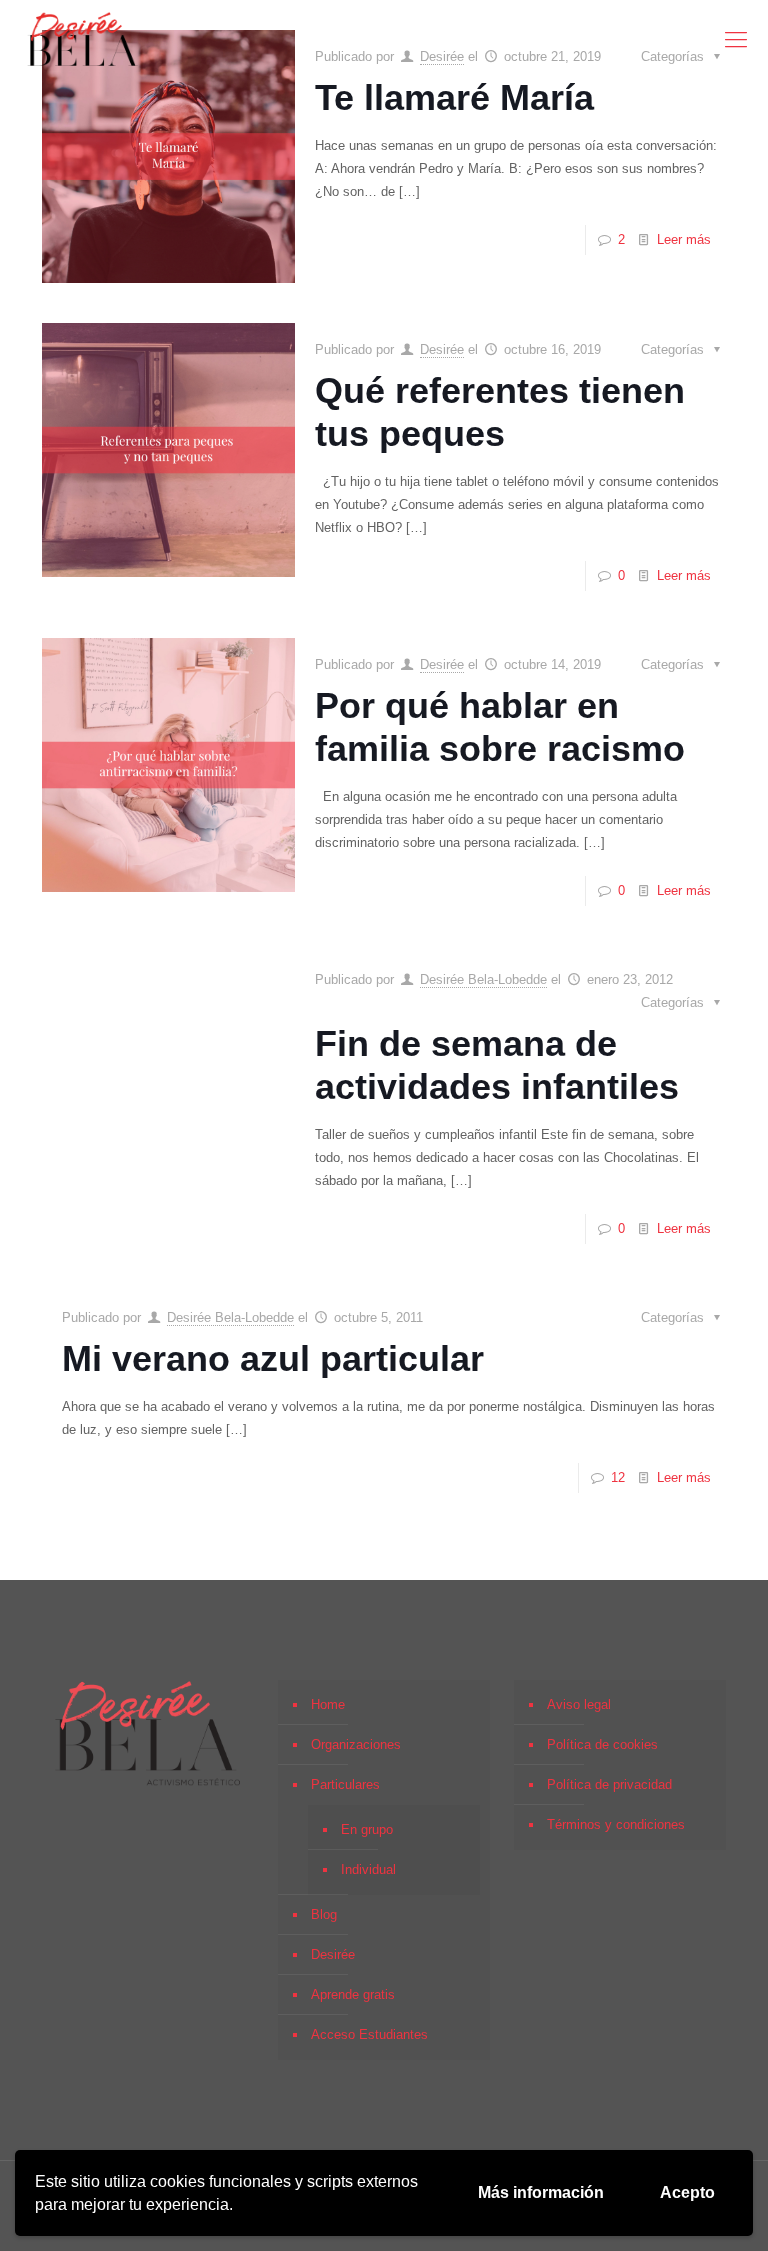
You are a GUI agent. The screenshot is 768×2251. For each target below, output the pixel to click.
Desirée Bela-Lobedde (483, 979)
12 (618, 1477)
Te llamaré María (454, 97)
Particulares (345, 1784)
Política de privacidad (609, 1784)
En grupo (367, 1829)
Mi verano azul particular (273, 1358)
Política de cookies (602, 1744)
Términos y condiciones (616, 1824)
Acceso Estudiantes (369, 2034)
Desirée (442, 349)
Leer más (684, 239)
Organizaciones (356, 1744)
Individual (368, 1869)
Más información (541, 2192)
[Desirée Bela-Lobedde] (83, 40)
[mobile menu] (736, 40)
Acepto (687, 2192)
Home (328, 1704)
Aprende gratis (353, 1994)
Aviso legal (579, 1704)
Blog (324, 1914)
